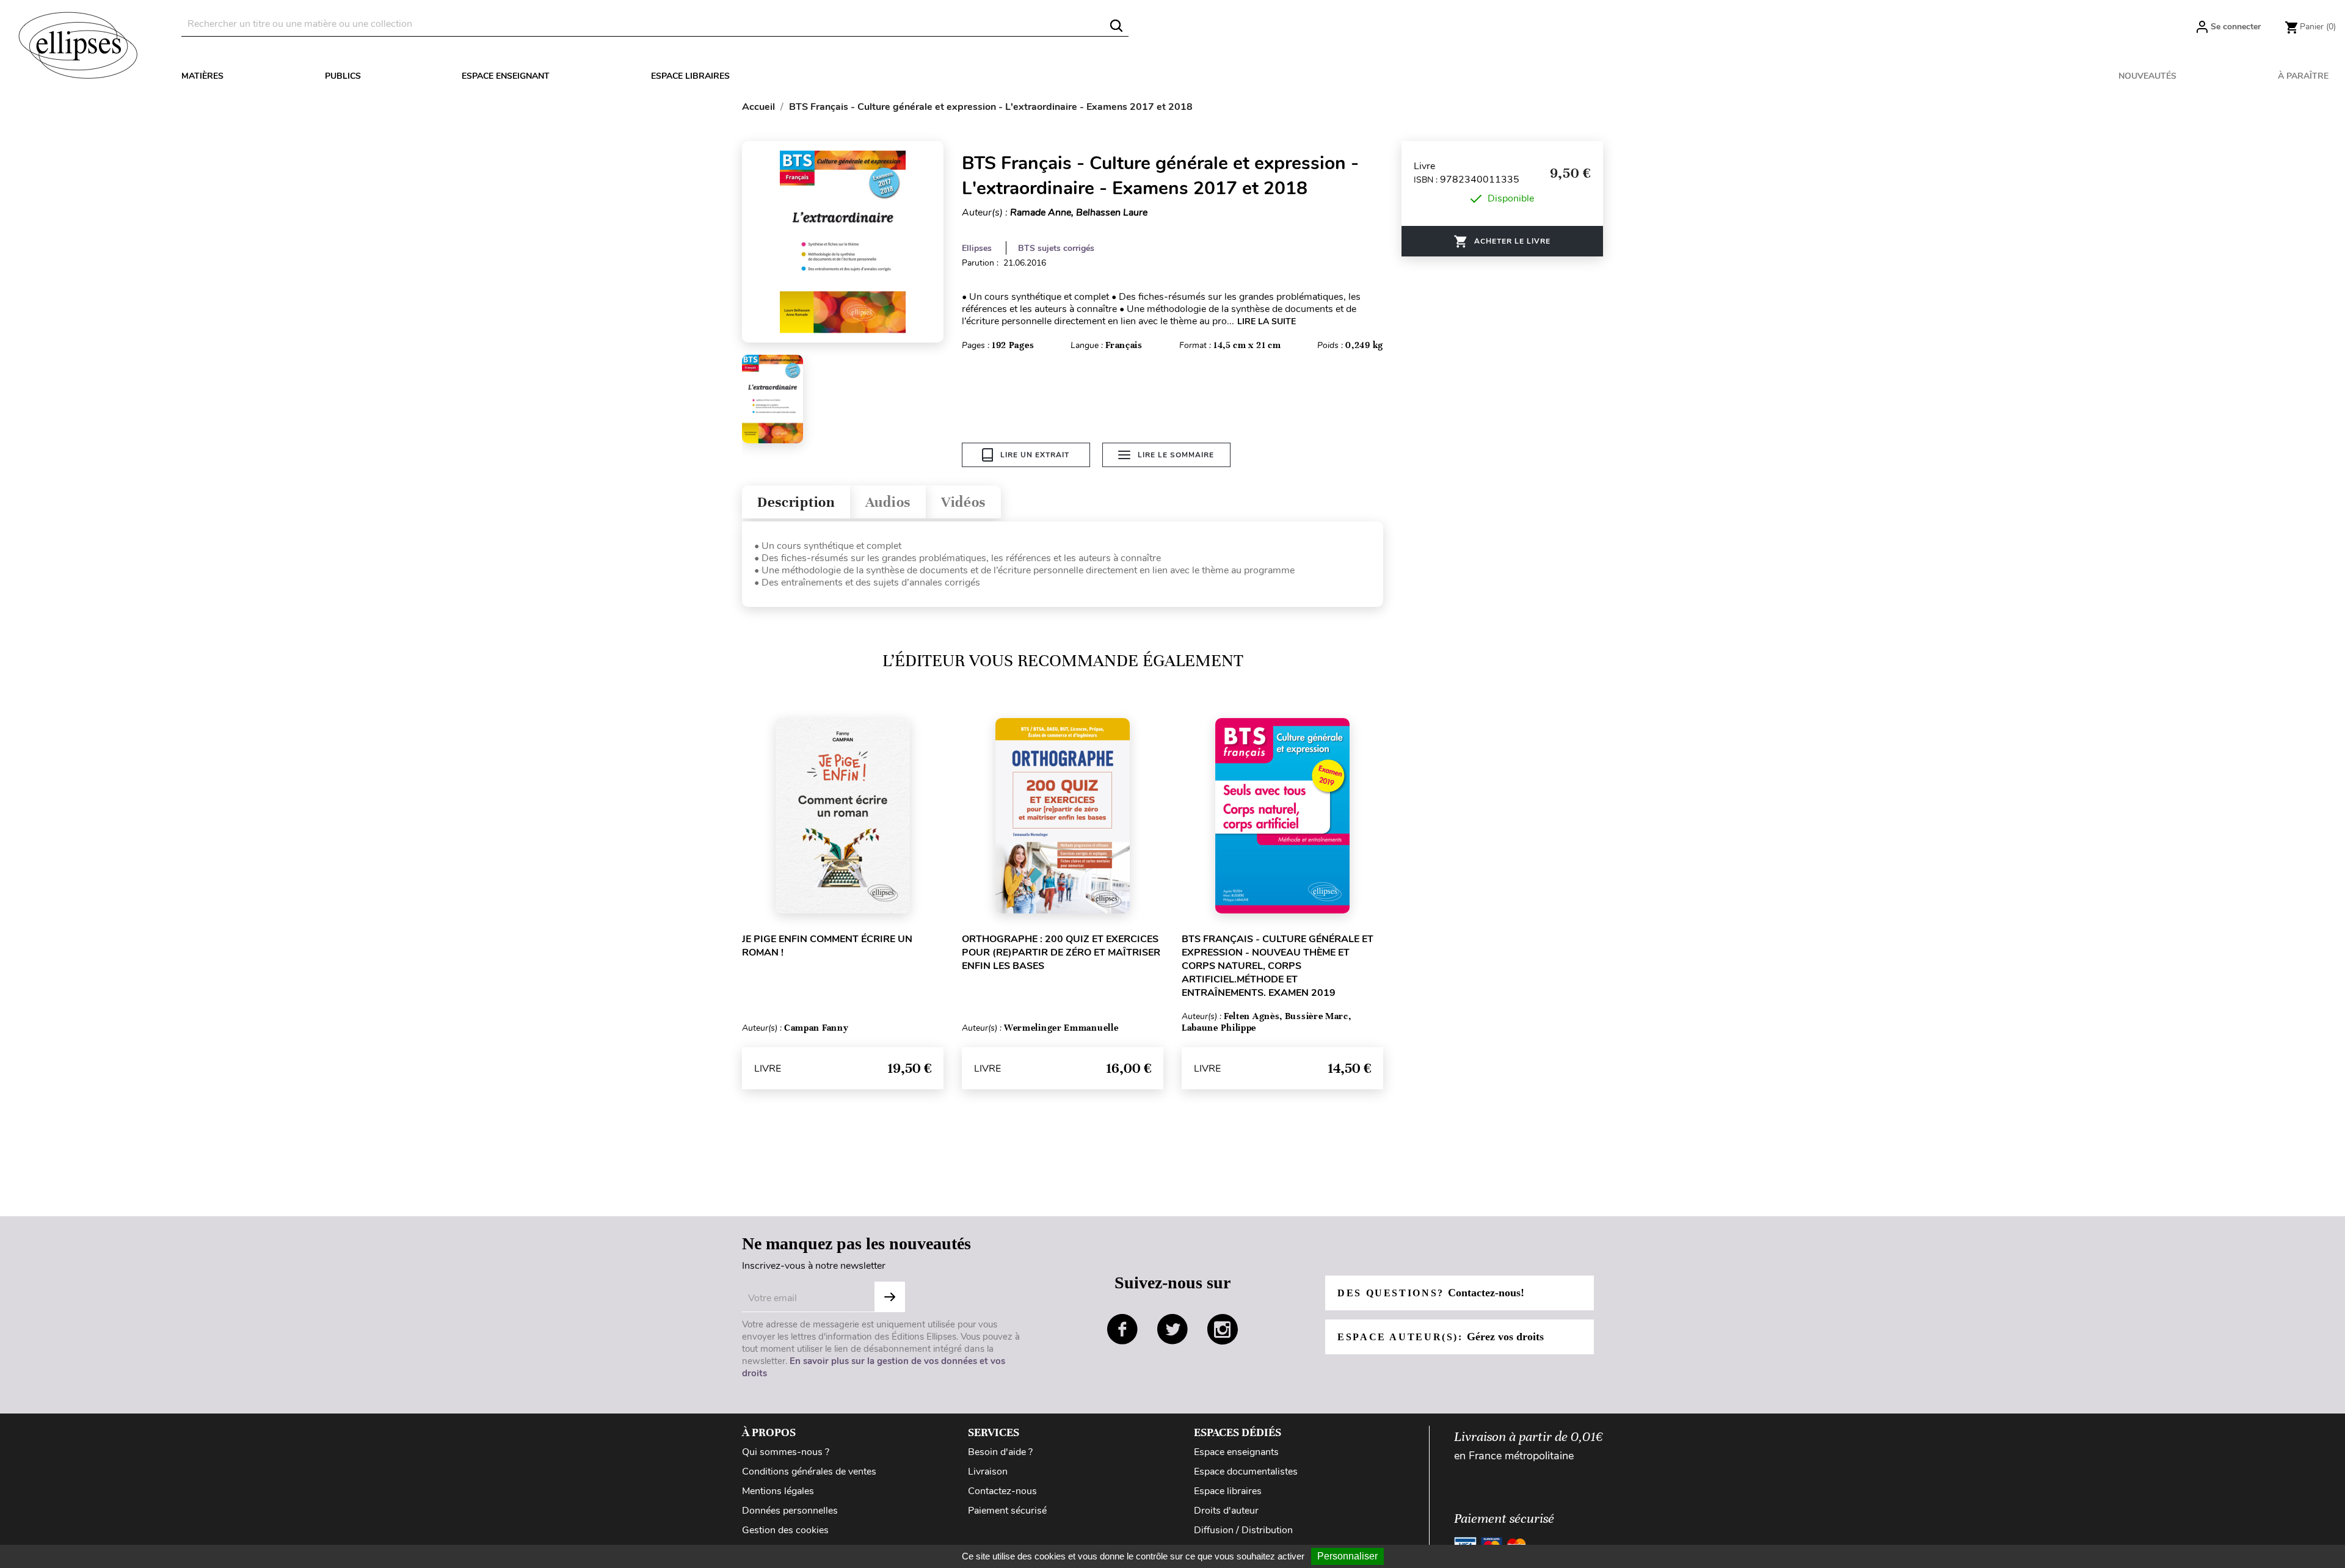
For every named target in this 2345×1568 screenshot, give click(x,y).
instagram (1223, 1329)
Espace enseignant (506, 76)
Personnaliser (1347, 1556)
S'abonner (890, 1297)
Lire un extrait (1035, 455)
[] (1116, 26)
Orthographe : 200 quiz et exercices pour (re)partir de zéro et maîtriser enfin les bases (1061, 953)
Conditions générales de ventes (809, 1472)
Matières (202, 76)
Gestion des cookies (785, 1530)
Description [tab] (796, 502)
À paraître (2303, 76)
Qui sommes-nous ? (786, 1452)
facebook (1122, 1329)
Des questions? (1431, 1293)
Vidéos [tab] (963, 502)
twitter (1172, 1329)
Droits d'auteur (1226, 1511)
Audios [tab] (888, 502)
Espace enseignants (1236, 1452)
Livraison (988, 1472)
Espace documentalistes (1246, 1472)
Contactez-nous (1002, 1491)
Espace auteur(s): (1441, 1337)
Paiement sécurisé (1007, 1511)
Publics (343, 76)
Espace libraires (690, 76)
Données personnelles (790, 1511)
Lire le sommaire (1176, 455)
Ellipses (977, 248)
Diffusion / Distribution (1243, 1530)
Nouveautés (2147, 76)
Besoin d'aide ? (1000, 1452)
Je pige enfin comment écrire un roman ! (827, 946)
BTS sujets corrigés (1056, 248)
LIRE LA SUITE (1267, 321)
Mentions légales (778, 1491)
